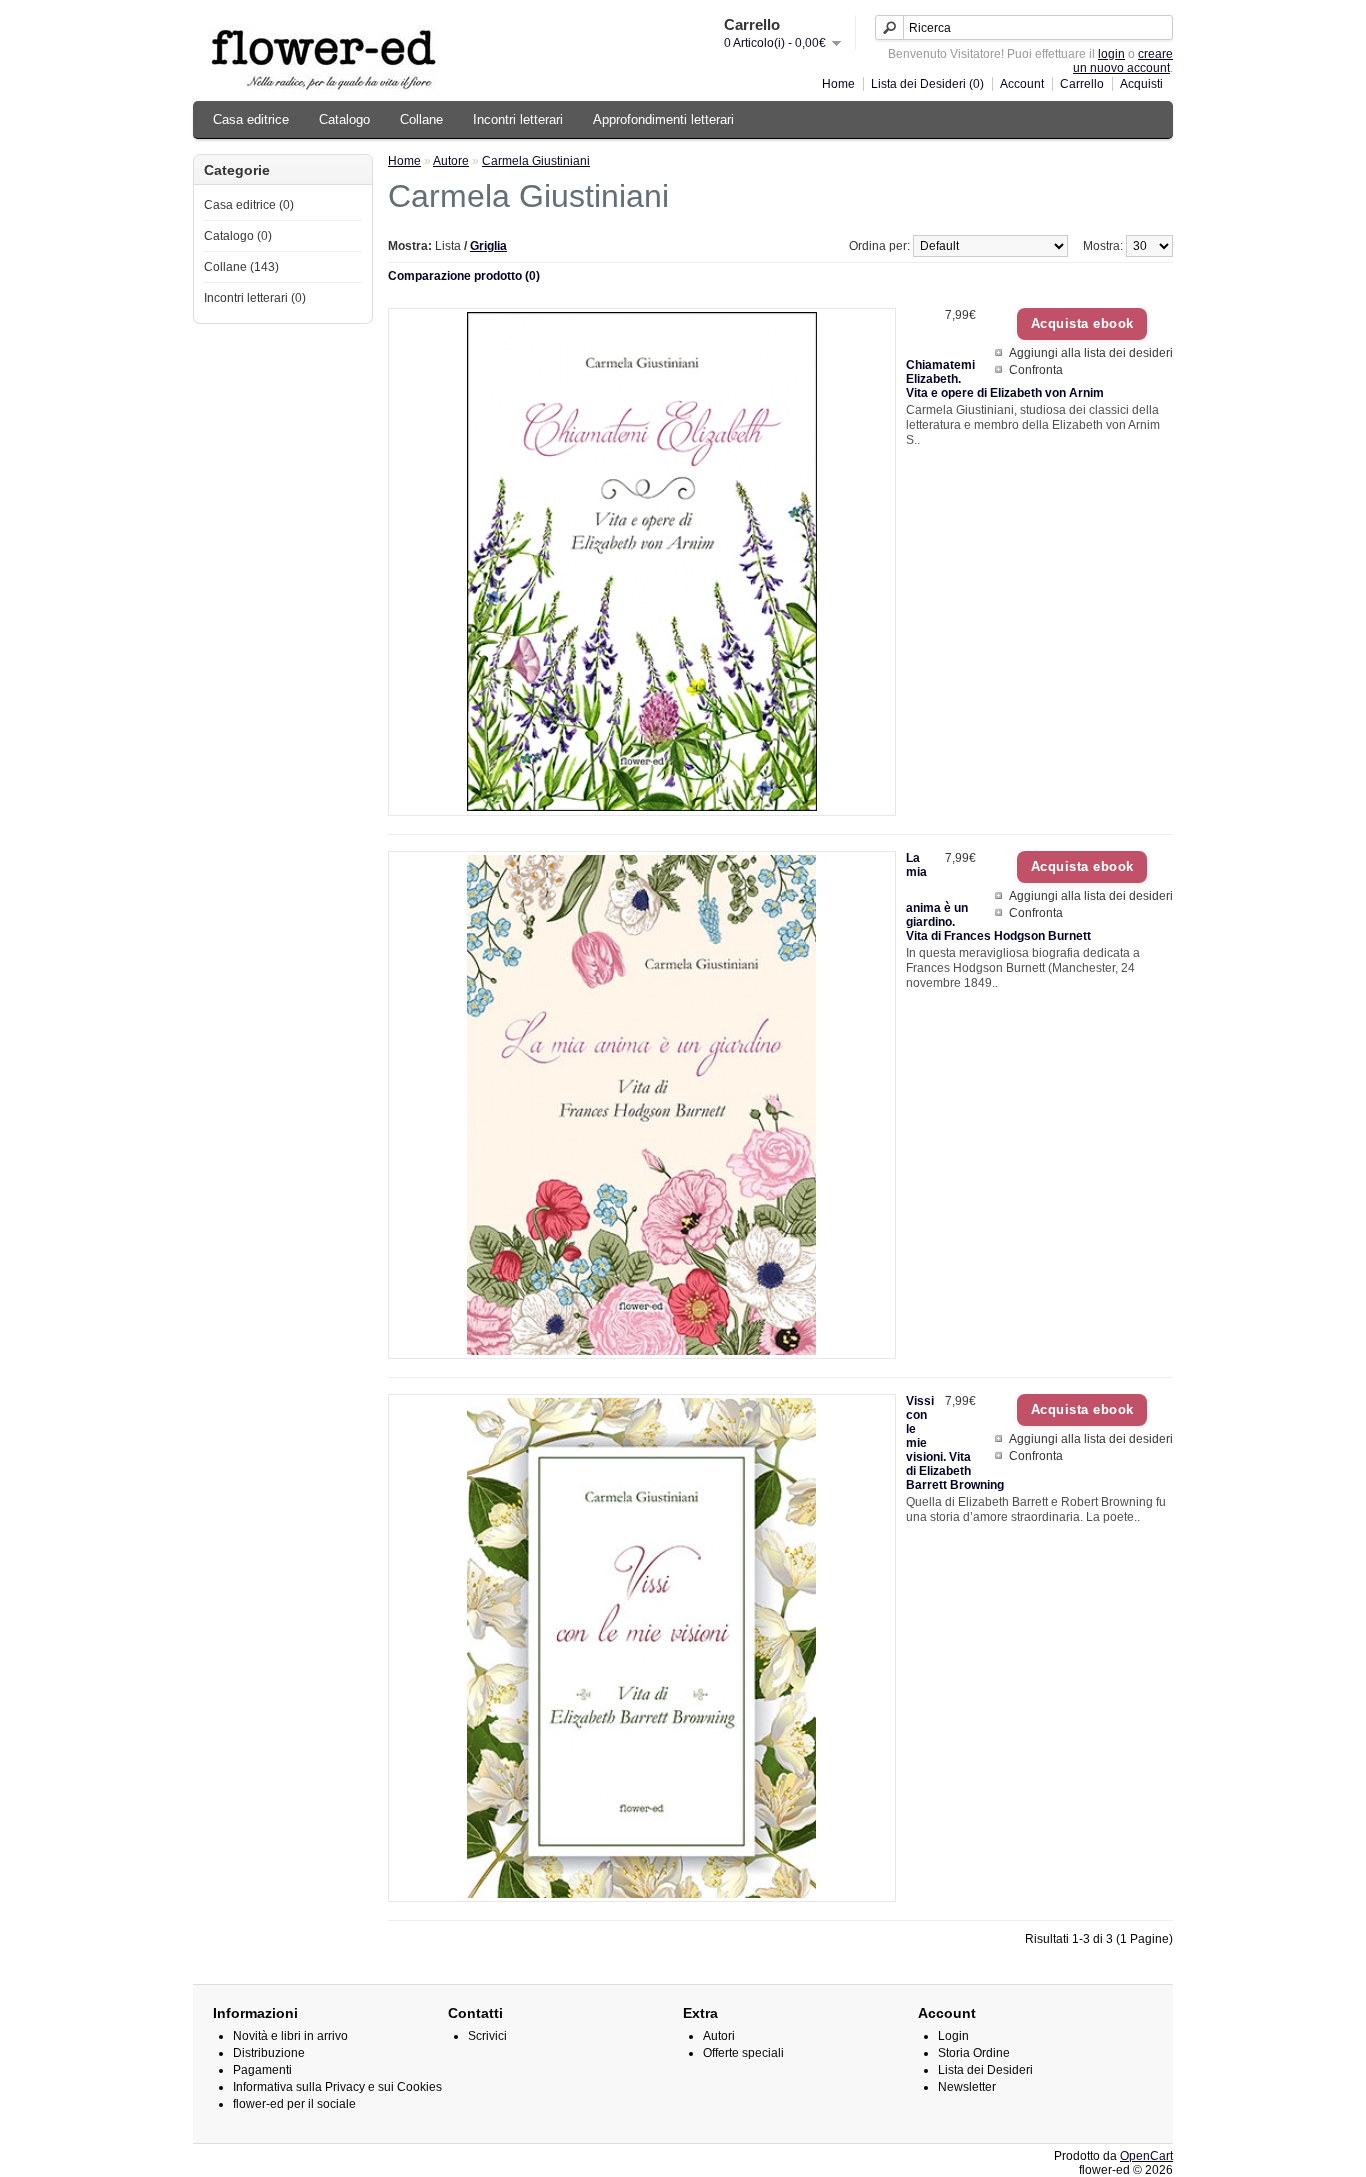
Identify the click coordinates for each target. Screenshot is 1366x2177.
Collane (421, 119)
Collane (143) (241, 267)
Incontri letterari (518, 119)
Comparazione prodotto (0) (464, 276)
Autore (451, 161)
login (1111, 54)
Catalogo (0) (238, 236)
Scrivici (487, 2036)
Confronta (1036, 370)
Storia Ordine (974, 2053)
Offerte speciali (743, 2053)
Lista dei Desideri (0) (927, 84)
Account (1022, 84)
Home (838, 84)
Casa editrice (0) (249, 205)
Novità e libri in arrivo (290, 2036)
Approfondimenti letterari (663, 119)
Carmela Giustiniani (536, 161)
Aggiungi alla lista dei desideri (1091, 353)
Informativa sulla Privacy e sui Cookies (337, 2087)
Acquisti (1141, 84)
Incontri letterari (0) (255, 298)
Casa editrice (251, 119)
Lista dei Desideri (985, 2070)
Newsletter (967, 2087)
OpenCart (1146, 2156)
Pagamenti (262, 2070)
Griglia (488, 246)
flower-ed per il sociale (294, 2104)
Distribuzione (269, 2053)
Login (953, 2036)
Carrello (1082, 84)
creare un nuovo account (1123, 61)
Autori (719, 2036)
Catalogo (344, 119)
